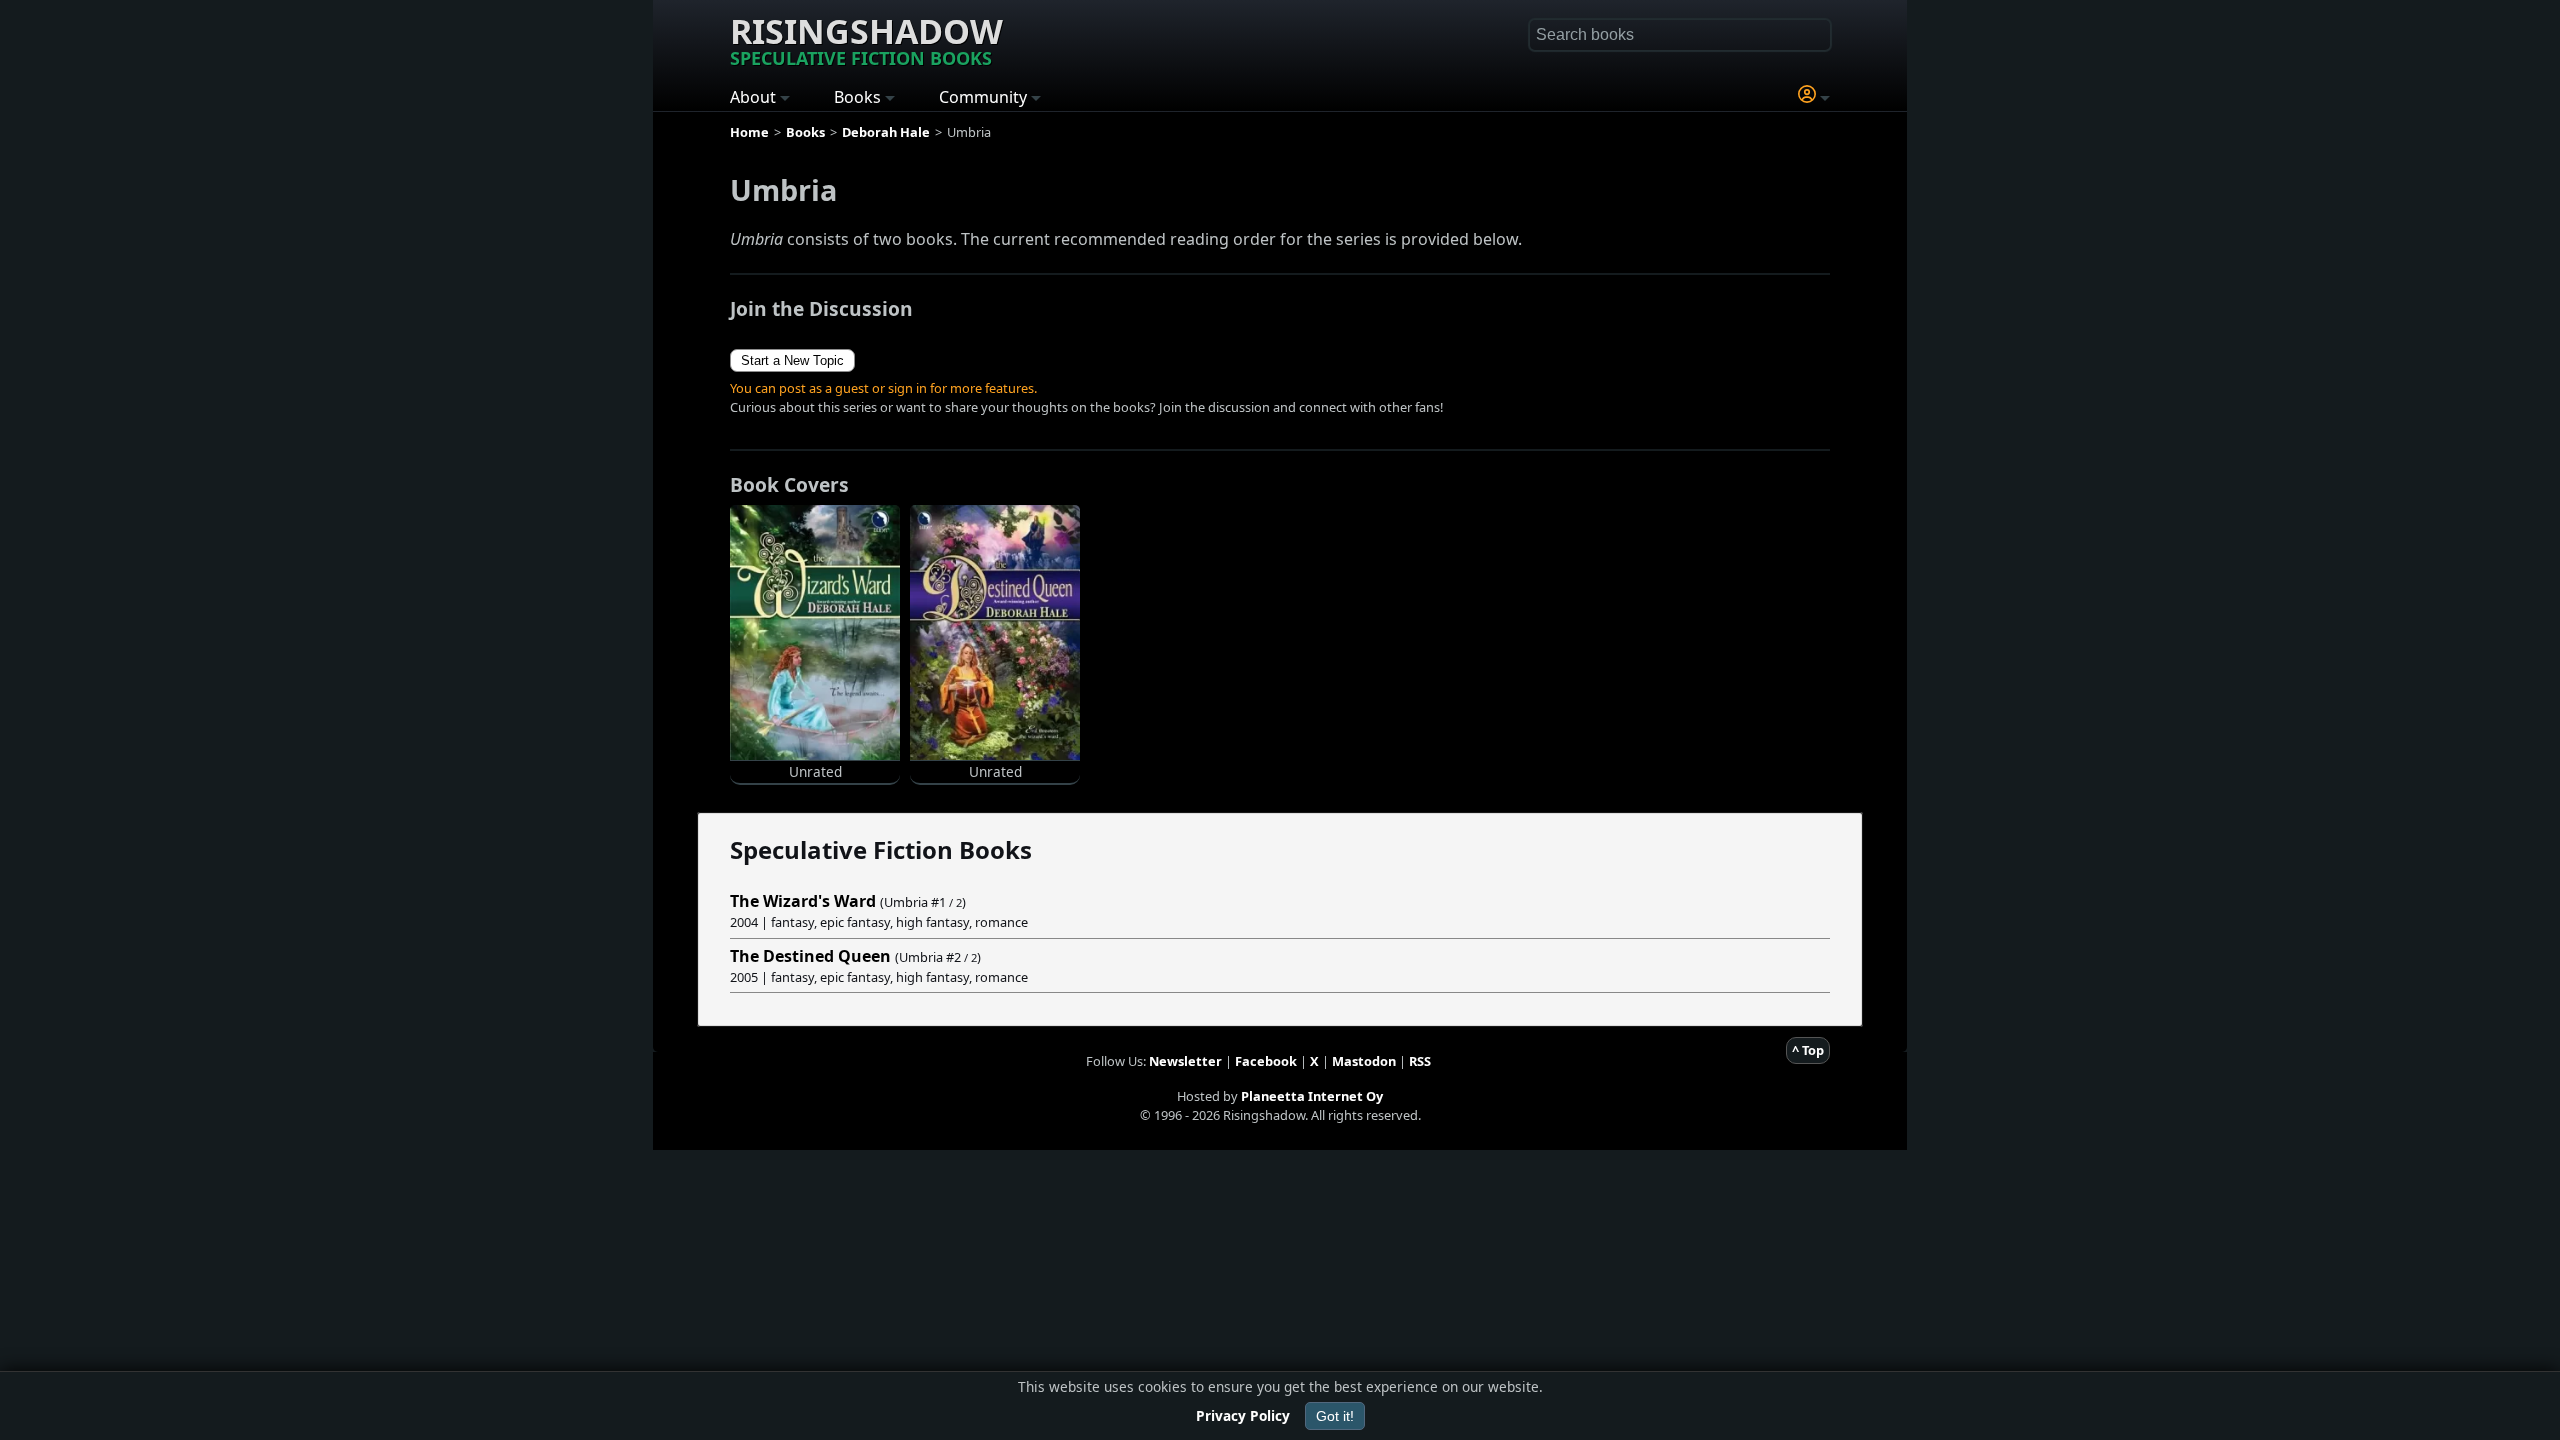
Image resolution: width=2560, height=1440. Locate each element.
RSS (1420, 1061)
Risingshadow (866, 39)
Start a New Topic (792, 360)
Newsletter (1185, 1061)
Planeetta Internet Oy (1312, 1096)
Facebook (1266, 1061)
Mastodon (1364, 1061)
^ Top (1808, 1050)
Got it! (1335, 1416)
